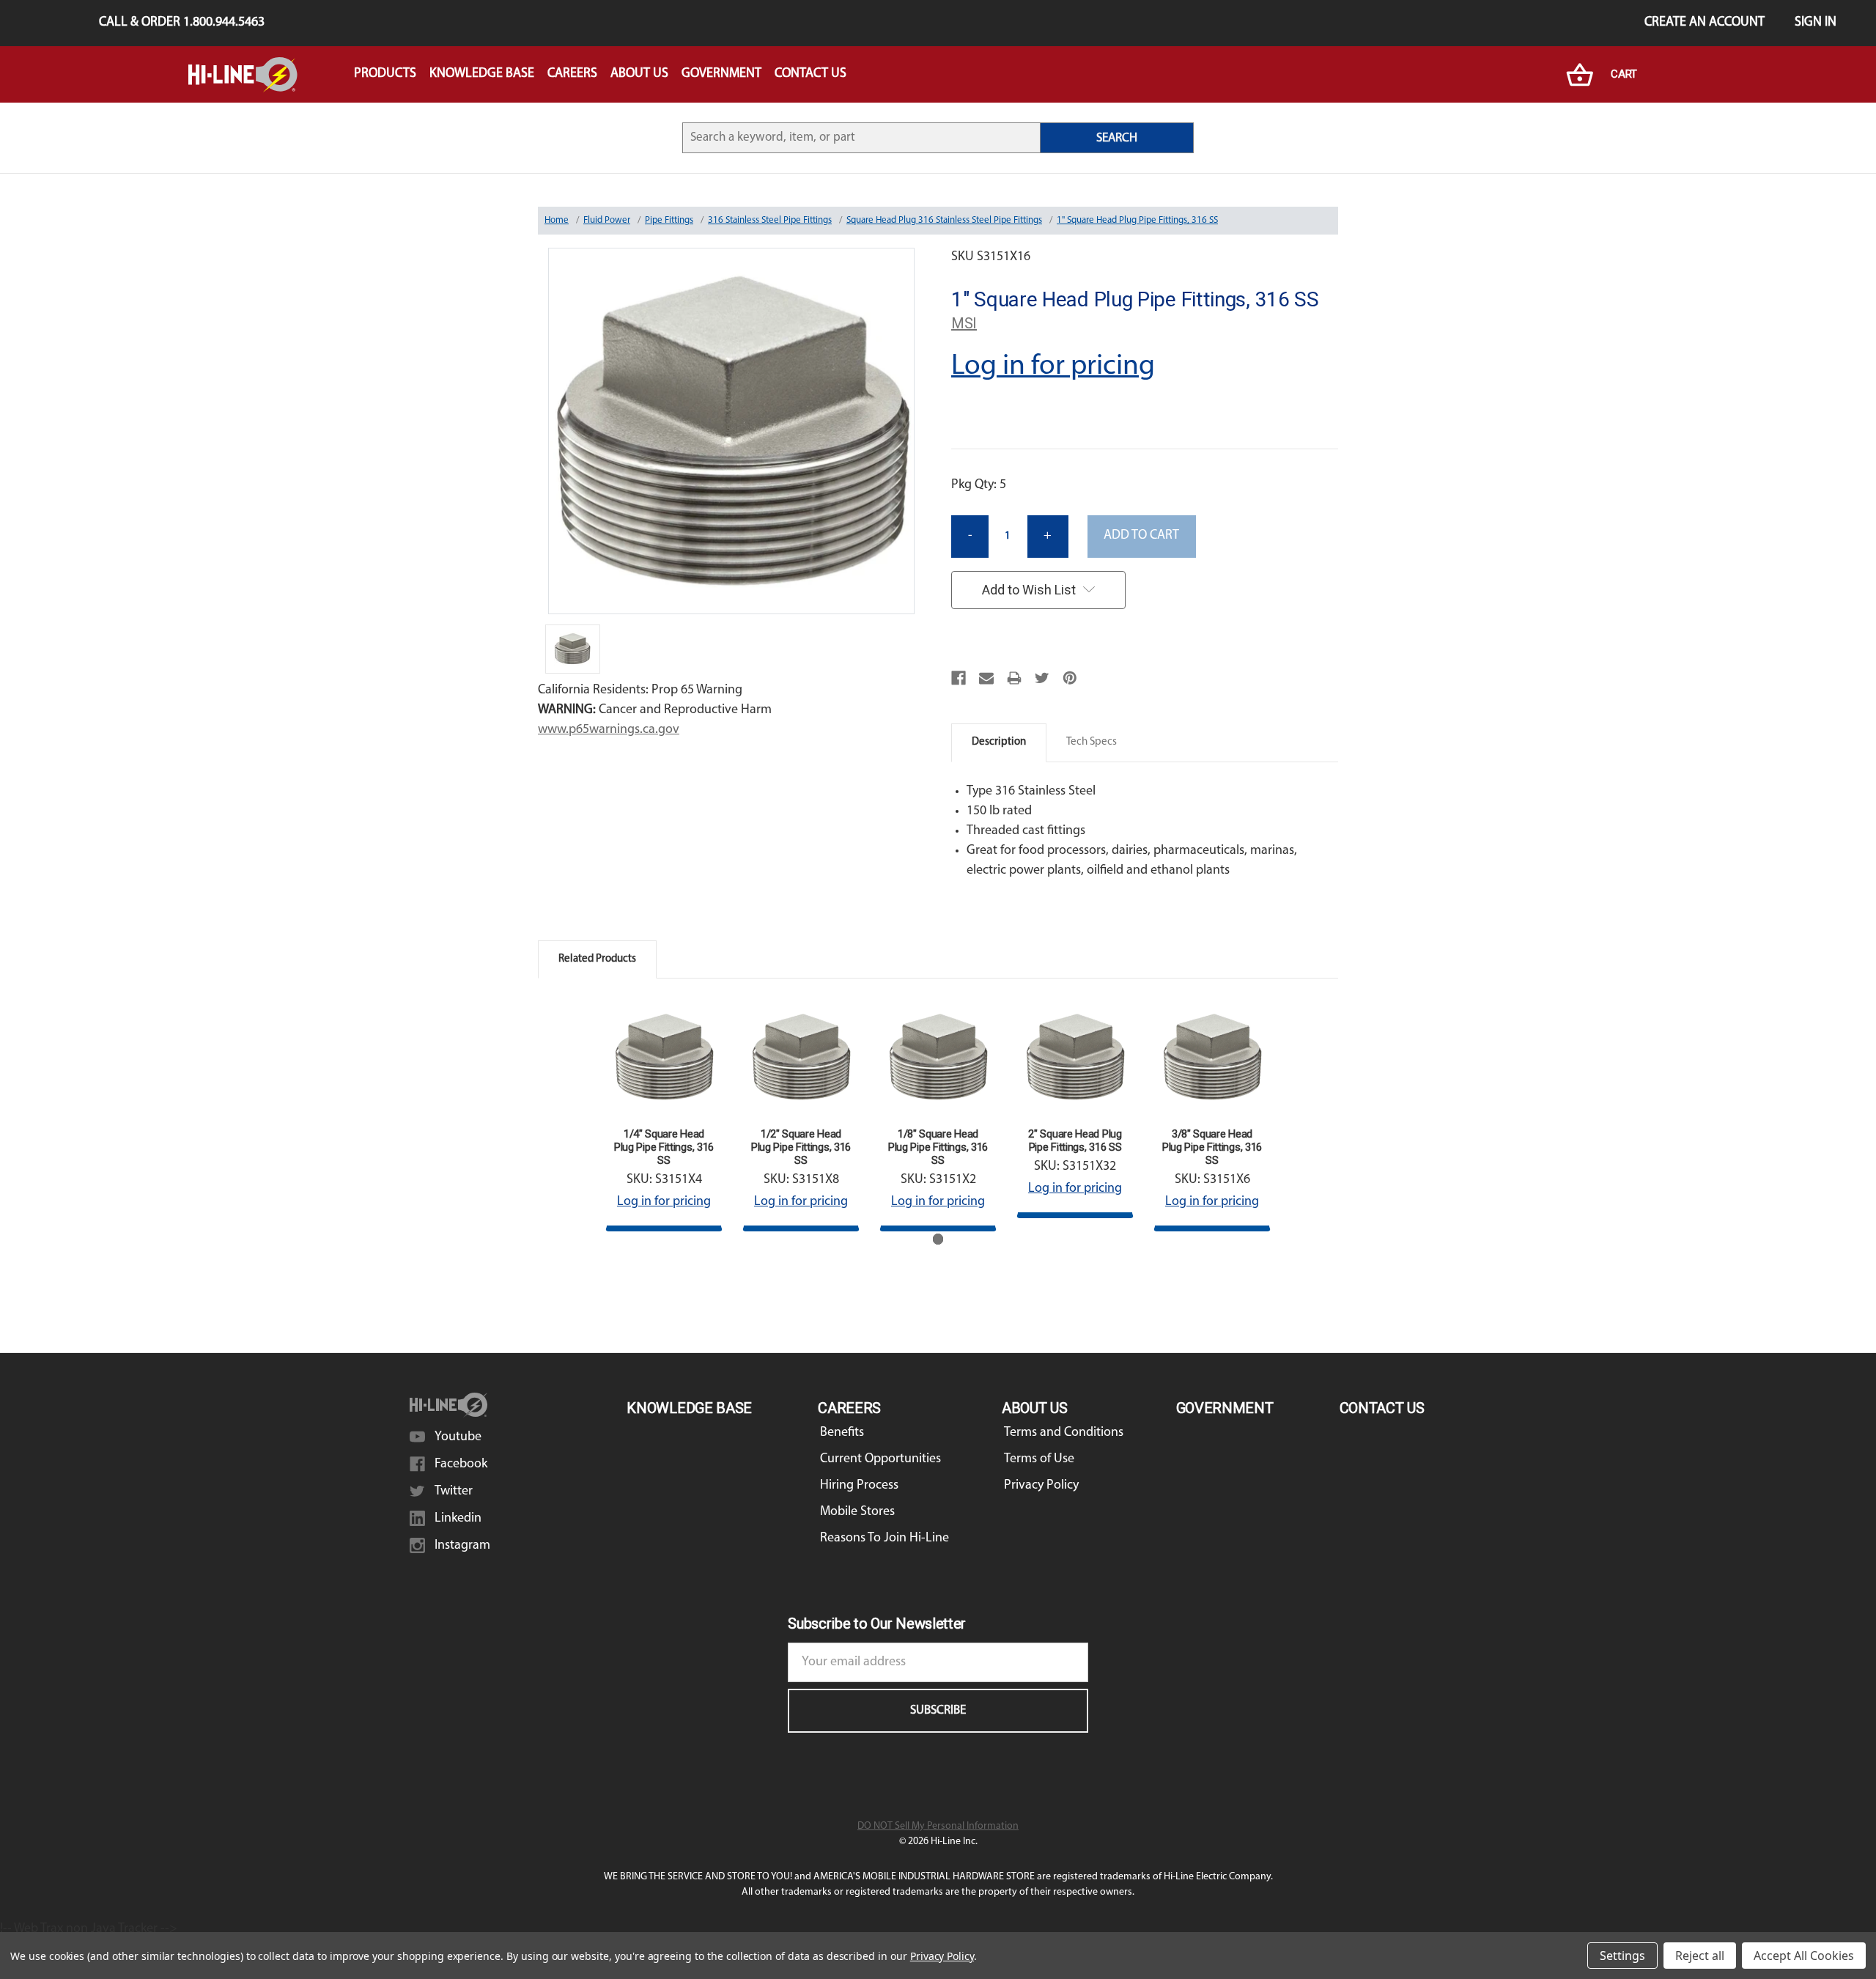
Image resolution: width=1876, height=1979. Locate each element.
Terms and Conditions (1064, 1433)
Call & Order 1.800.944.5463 (182, 23)
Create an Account (1705, 23)
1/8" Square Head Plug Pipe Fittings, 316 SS (938, 1147)
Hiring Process (859, 1486)
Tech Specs (1092, 742)
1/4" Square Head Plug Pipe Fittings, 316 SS (664, 1147)
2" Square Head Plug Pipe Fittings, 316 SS (1075, 1140)
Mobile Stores (857, 1512)
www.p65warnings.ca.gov (609, 730)
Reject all (1700, 1956)
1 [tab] (938, 1239)
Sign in (1816, 23)
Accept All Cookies (1804, 1956)
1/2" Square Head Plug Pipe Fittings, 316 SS (801, 1147)
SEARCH (1117, 138)
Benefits (842, 1433)
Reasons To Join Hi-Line (885, 1538)
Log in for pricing (1053, 366)
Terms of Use (1039, 1459)
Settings (1622, 1956)
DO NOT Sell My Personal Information (938, 1826)
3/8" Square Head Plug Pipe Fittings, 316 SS (1212, 1147)
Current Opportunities (880, 1459)
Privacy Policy (1041, 1486)
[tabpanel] (664, 1115)
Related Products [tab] (597, 959)
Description (999, 742)
